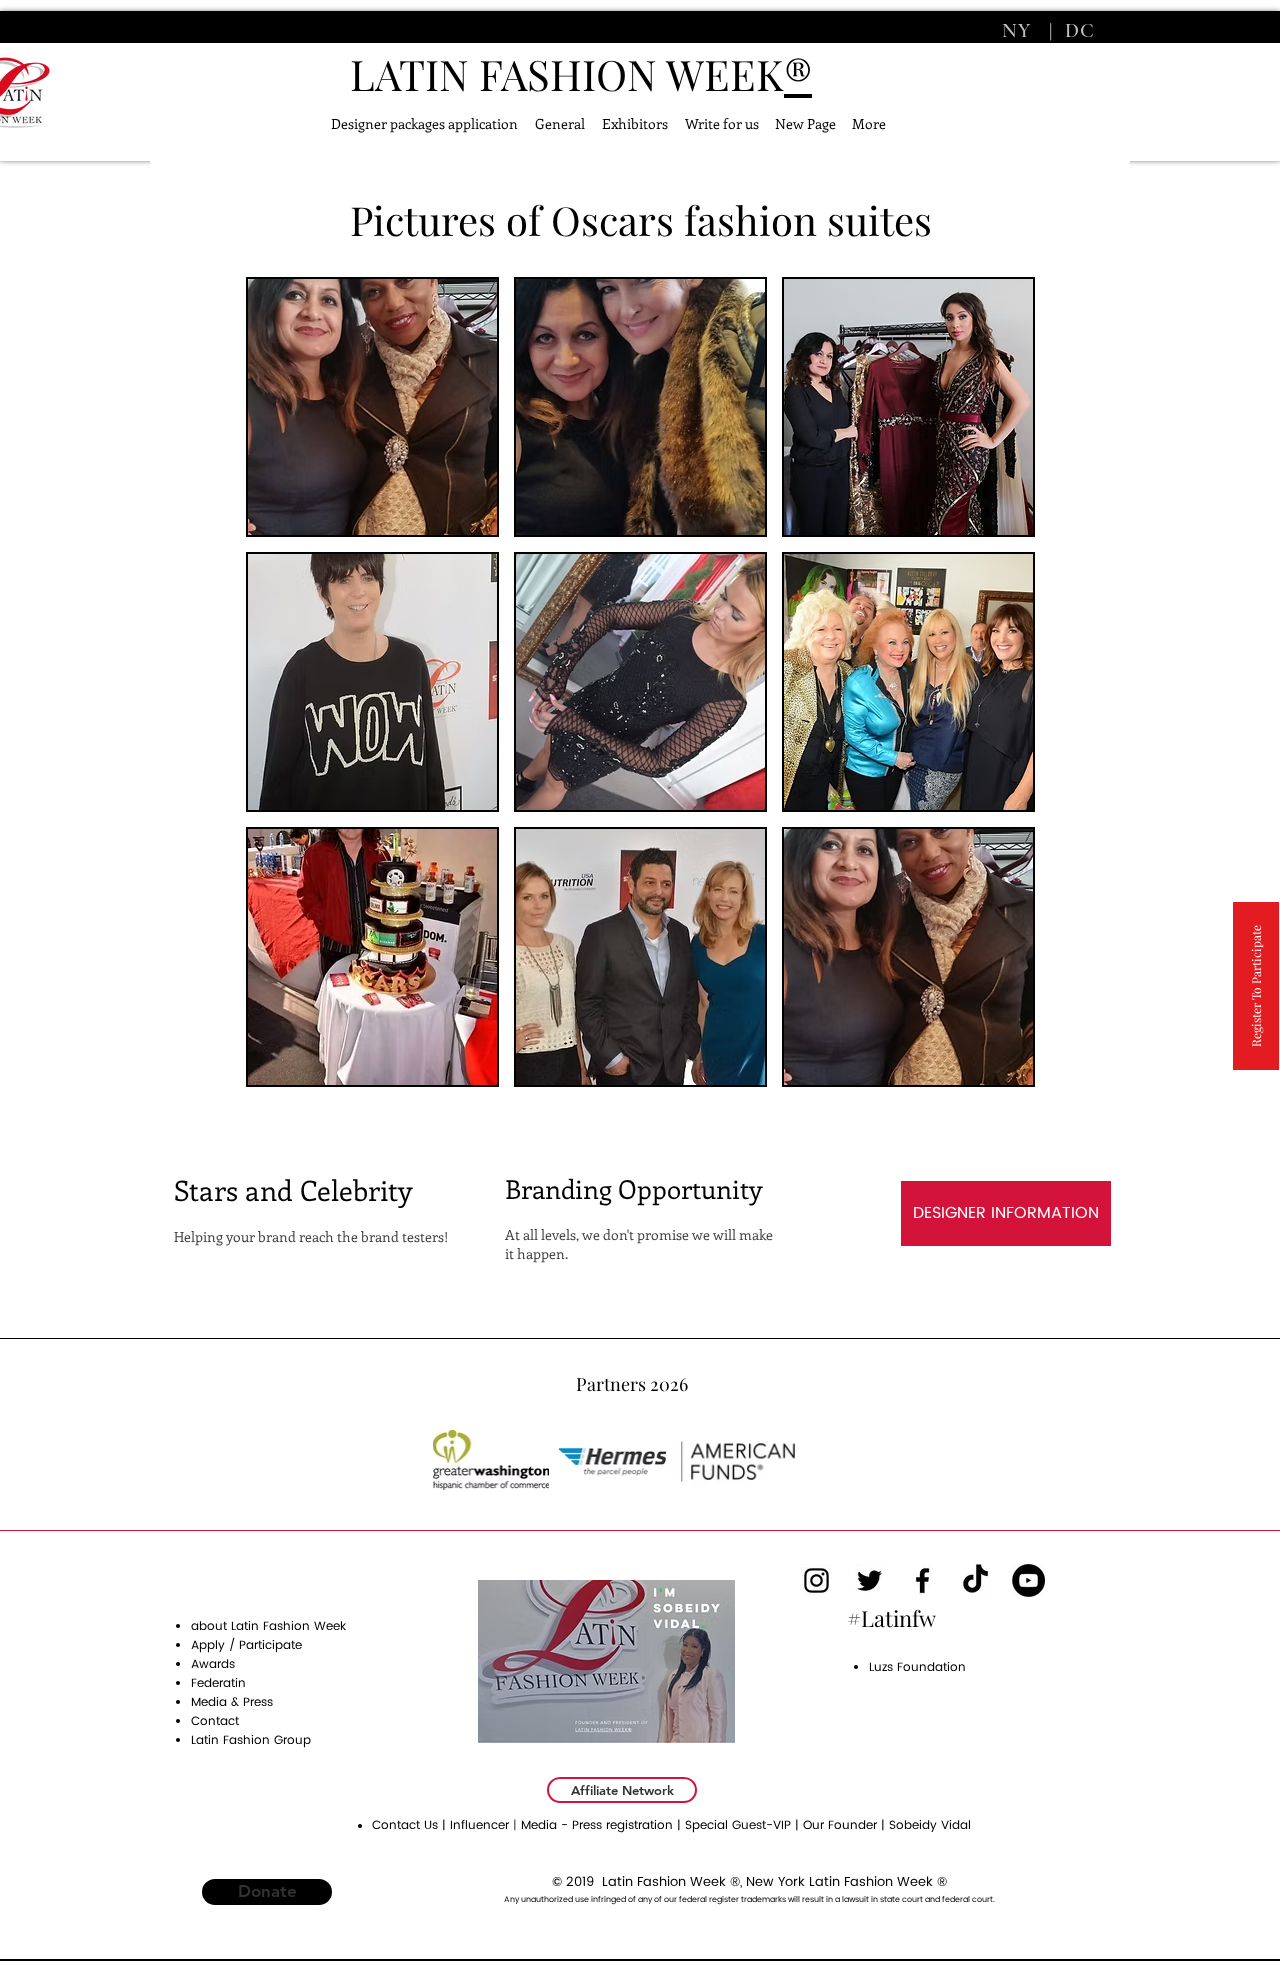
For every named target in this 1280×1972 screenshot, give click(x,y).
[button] (372, 407)
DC (1077, 31)
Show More (640, 1104)
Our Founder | (846, 1825)
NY (1019, 31)
